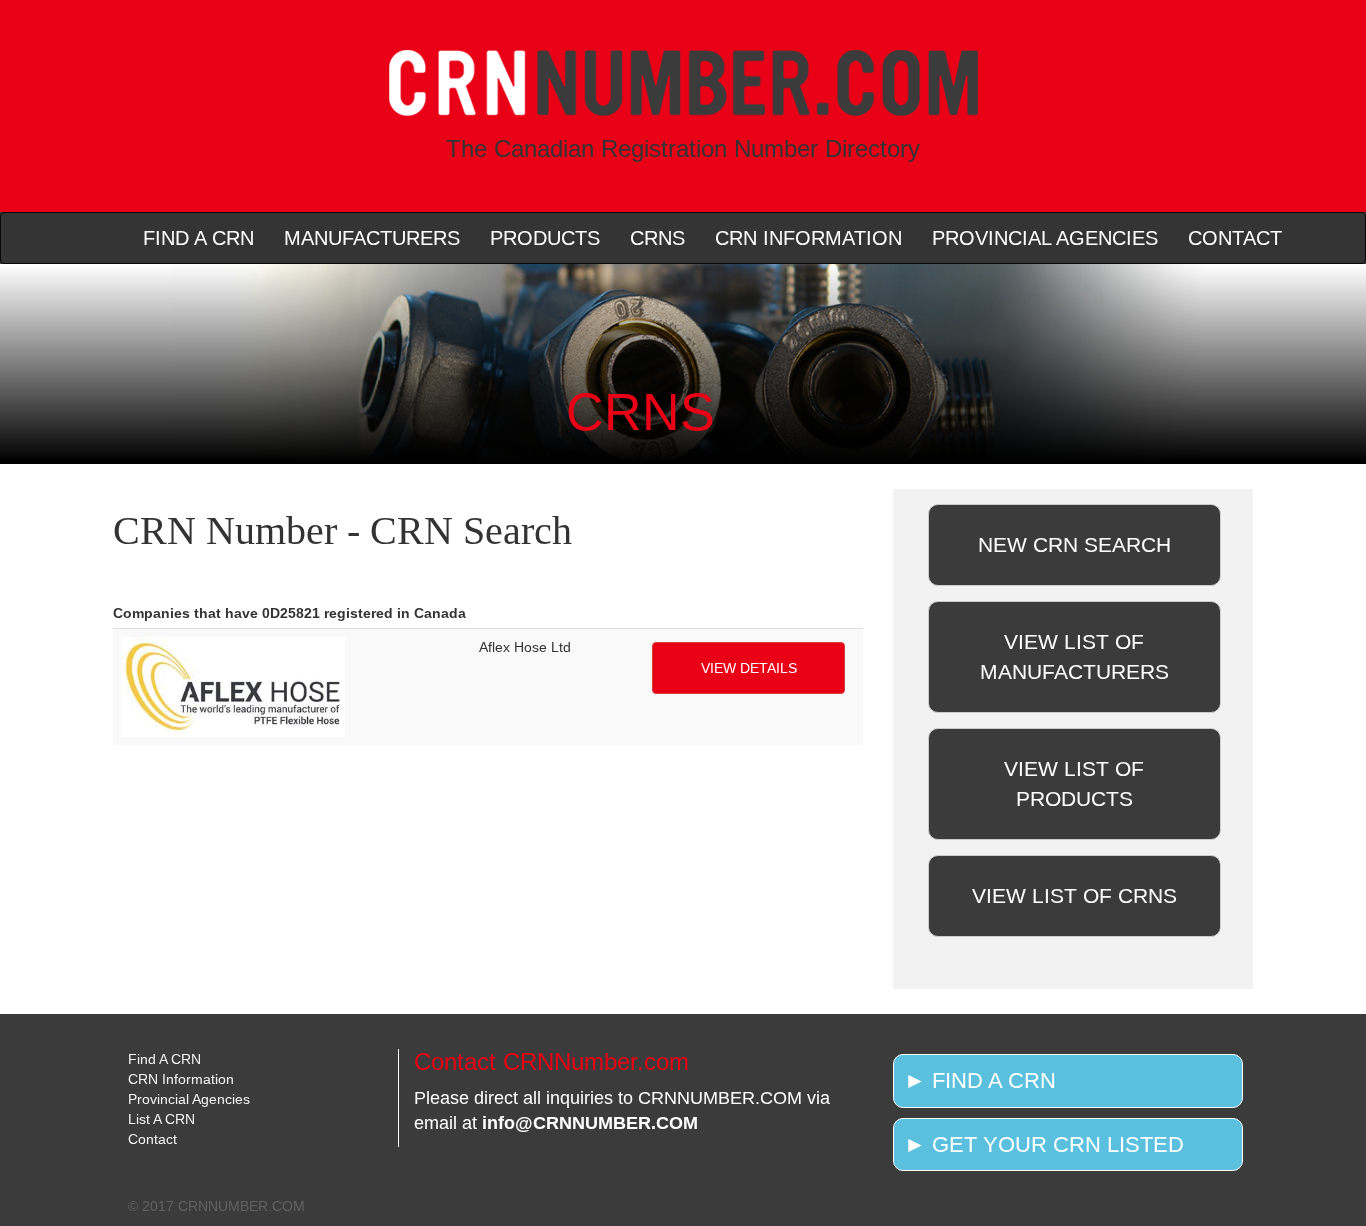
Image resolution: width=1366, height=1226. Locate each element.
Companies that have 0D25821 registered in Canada (289, 613)
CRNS (657, 238)
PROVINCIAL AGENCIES (1045, 238)
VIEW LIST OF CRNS (1074, 895)
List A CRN (161, 1119)
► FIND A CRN (980, 1080)
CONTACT (1235, 238)
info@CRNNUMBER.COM (590, 1123)
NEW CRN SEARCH (1074, 544)
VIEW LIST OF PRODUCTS (1074, 783)
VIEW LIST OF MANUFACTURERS (1074, 656)
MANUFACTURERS (372, 238)
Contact (152, 1139)
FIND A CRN (198, 238)
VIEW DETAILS (749, 668)
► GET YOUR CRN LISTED (1044, 1144)
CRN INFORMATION (808, 238)
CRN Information (181, 1079)
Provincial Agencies (189, 1099)
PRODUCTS (545, 238)
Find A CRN (164, 1059)
